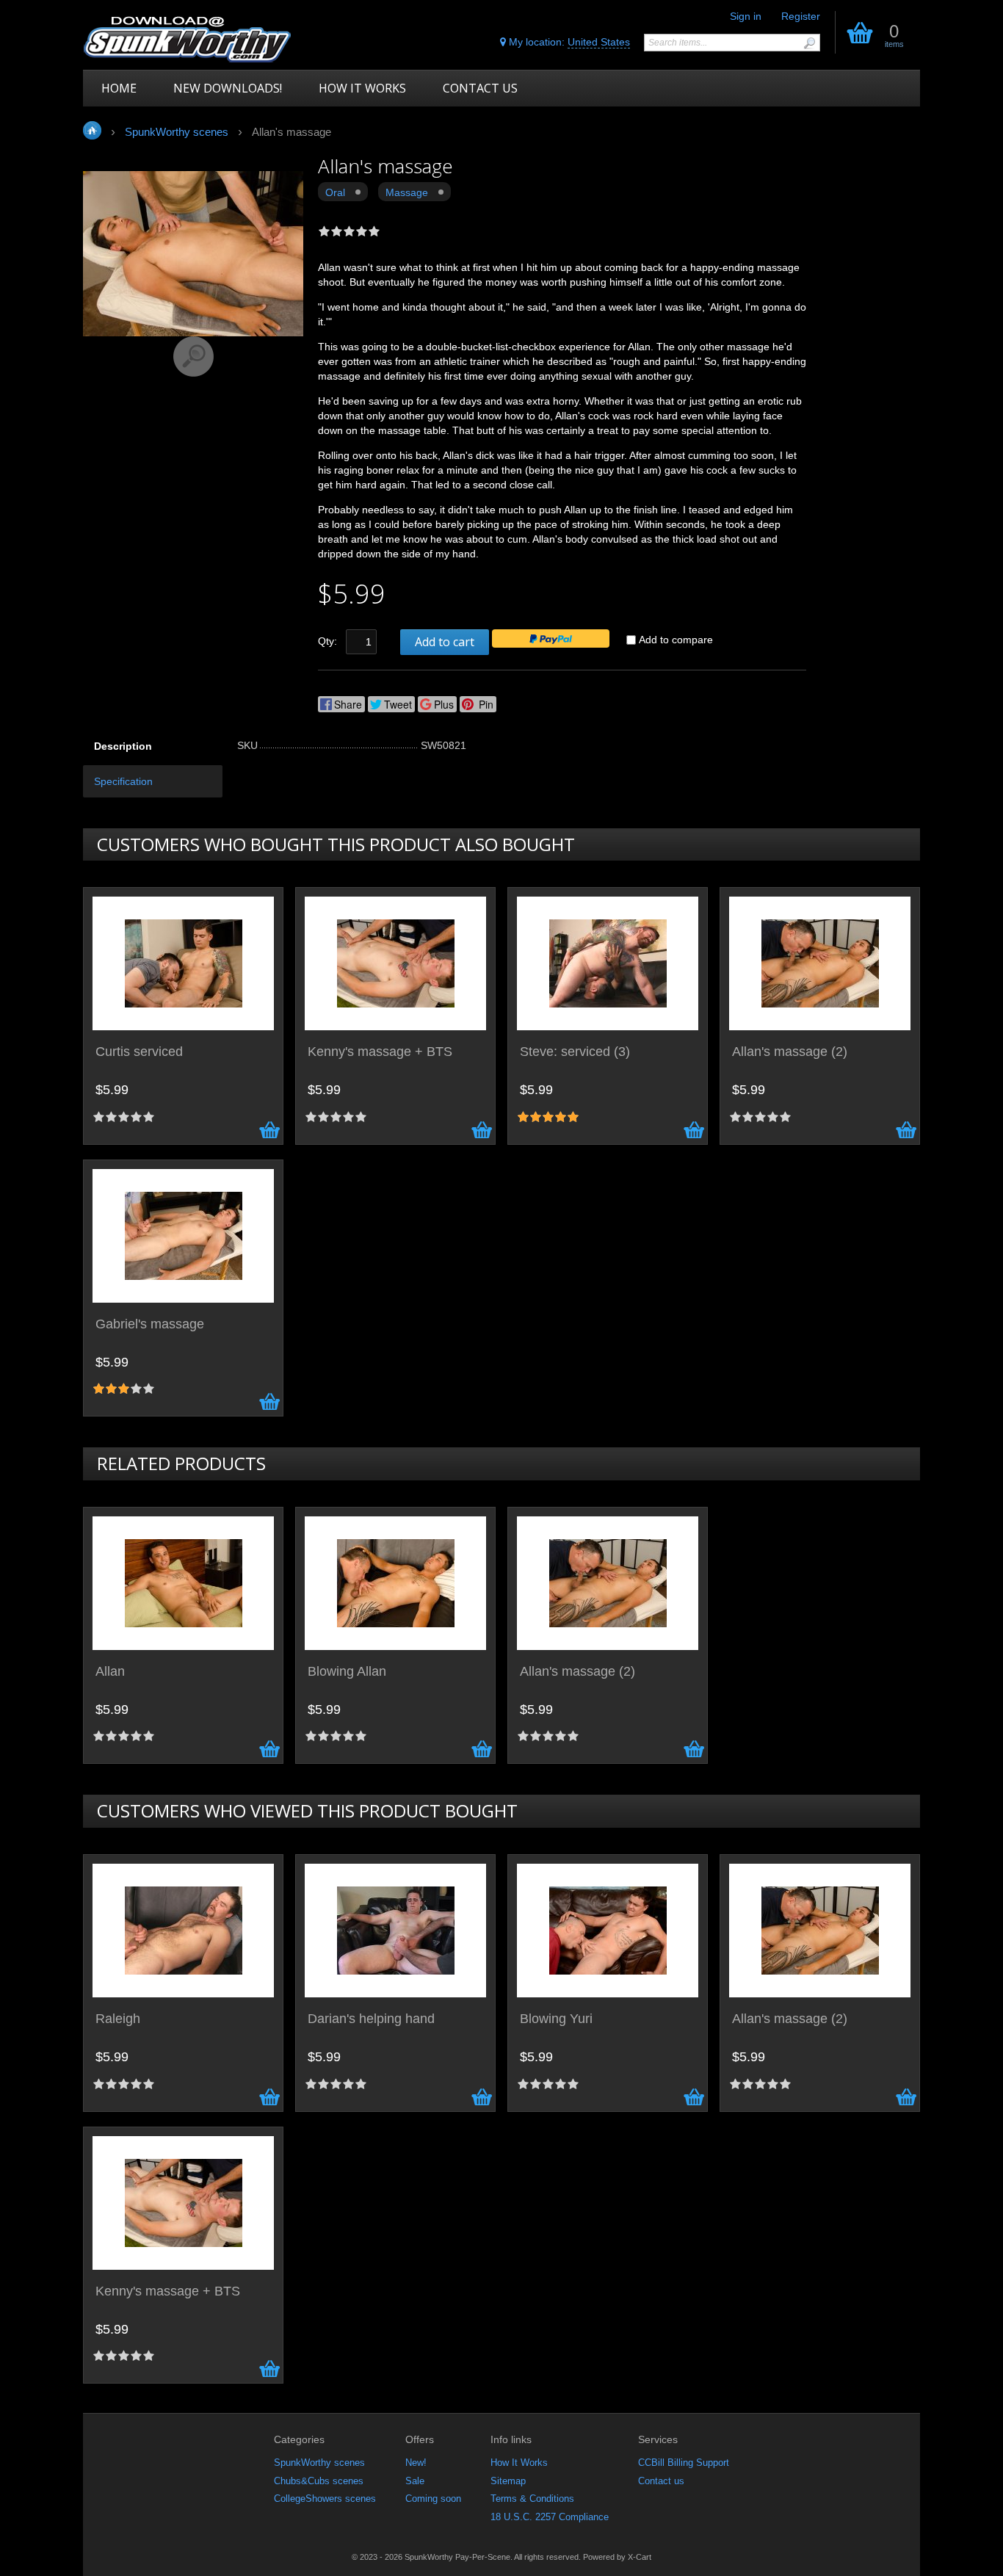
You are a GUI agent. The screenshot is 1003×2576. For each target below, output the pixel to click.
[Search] (809, 43)
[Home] (188, 39)
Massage (407, 192)
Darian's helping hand (371, 2019)
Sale (415, 2481)
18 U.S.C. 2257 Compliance (550, 2517)
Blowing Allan (347, 1672)
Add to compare (676, 640)
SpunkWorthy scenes (319, 2463)
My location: (568, 42)
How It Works (519, 2463)
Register (801, 16)
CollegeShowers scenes (325, 2499)
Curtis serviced (139, 1052)
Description (123, 746)
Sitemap (508, 2481)
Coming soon (433, 2499)
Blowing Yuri (556, 2019)
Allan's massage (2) (790, 1052)
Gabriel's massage (150, 1324)
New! (416, 2463)
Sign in (746, 16)
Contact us (661, 2481)
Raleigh (118, 2019)
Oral (335, 192)
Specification (123, 781)
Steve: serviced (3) (575, 1052)
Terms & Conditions (532, 2499)
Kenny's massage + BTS (380, 1052)
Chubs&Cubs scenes (319, 2481)
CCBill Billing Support (684, 2463)
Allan (110, 1672)
